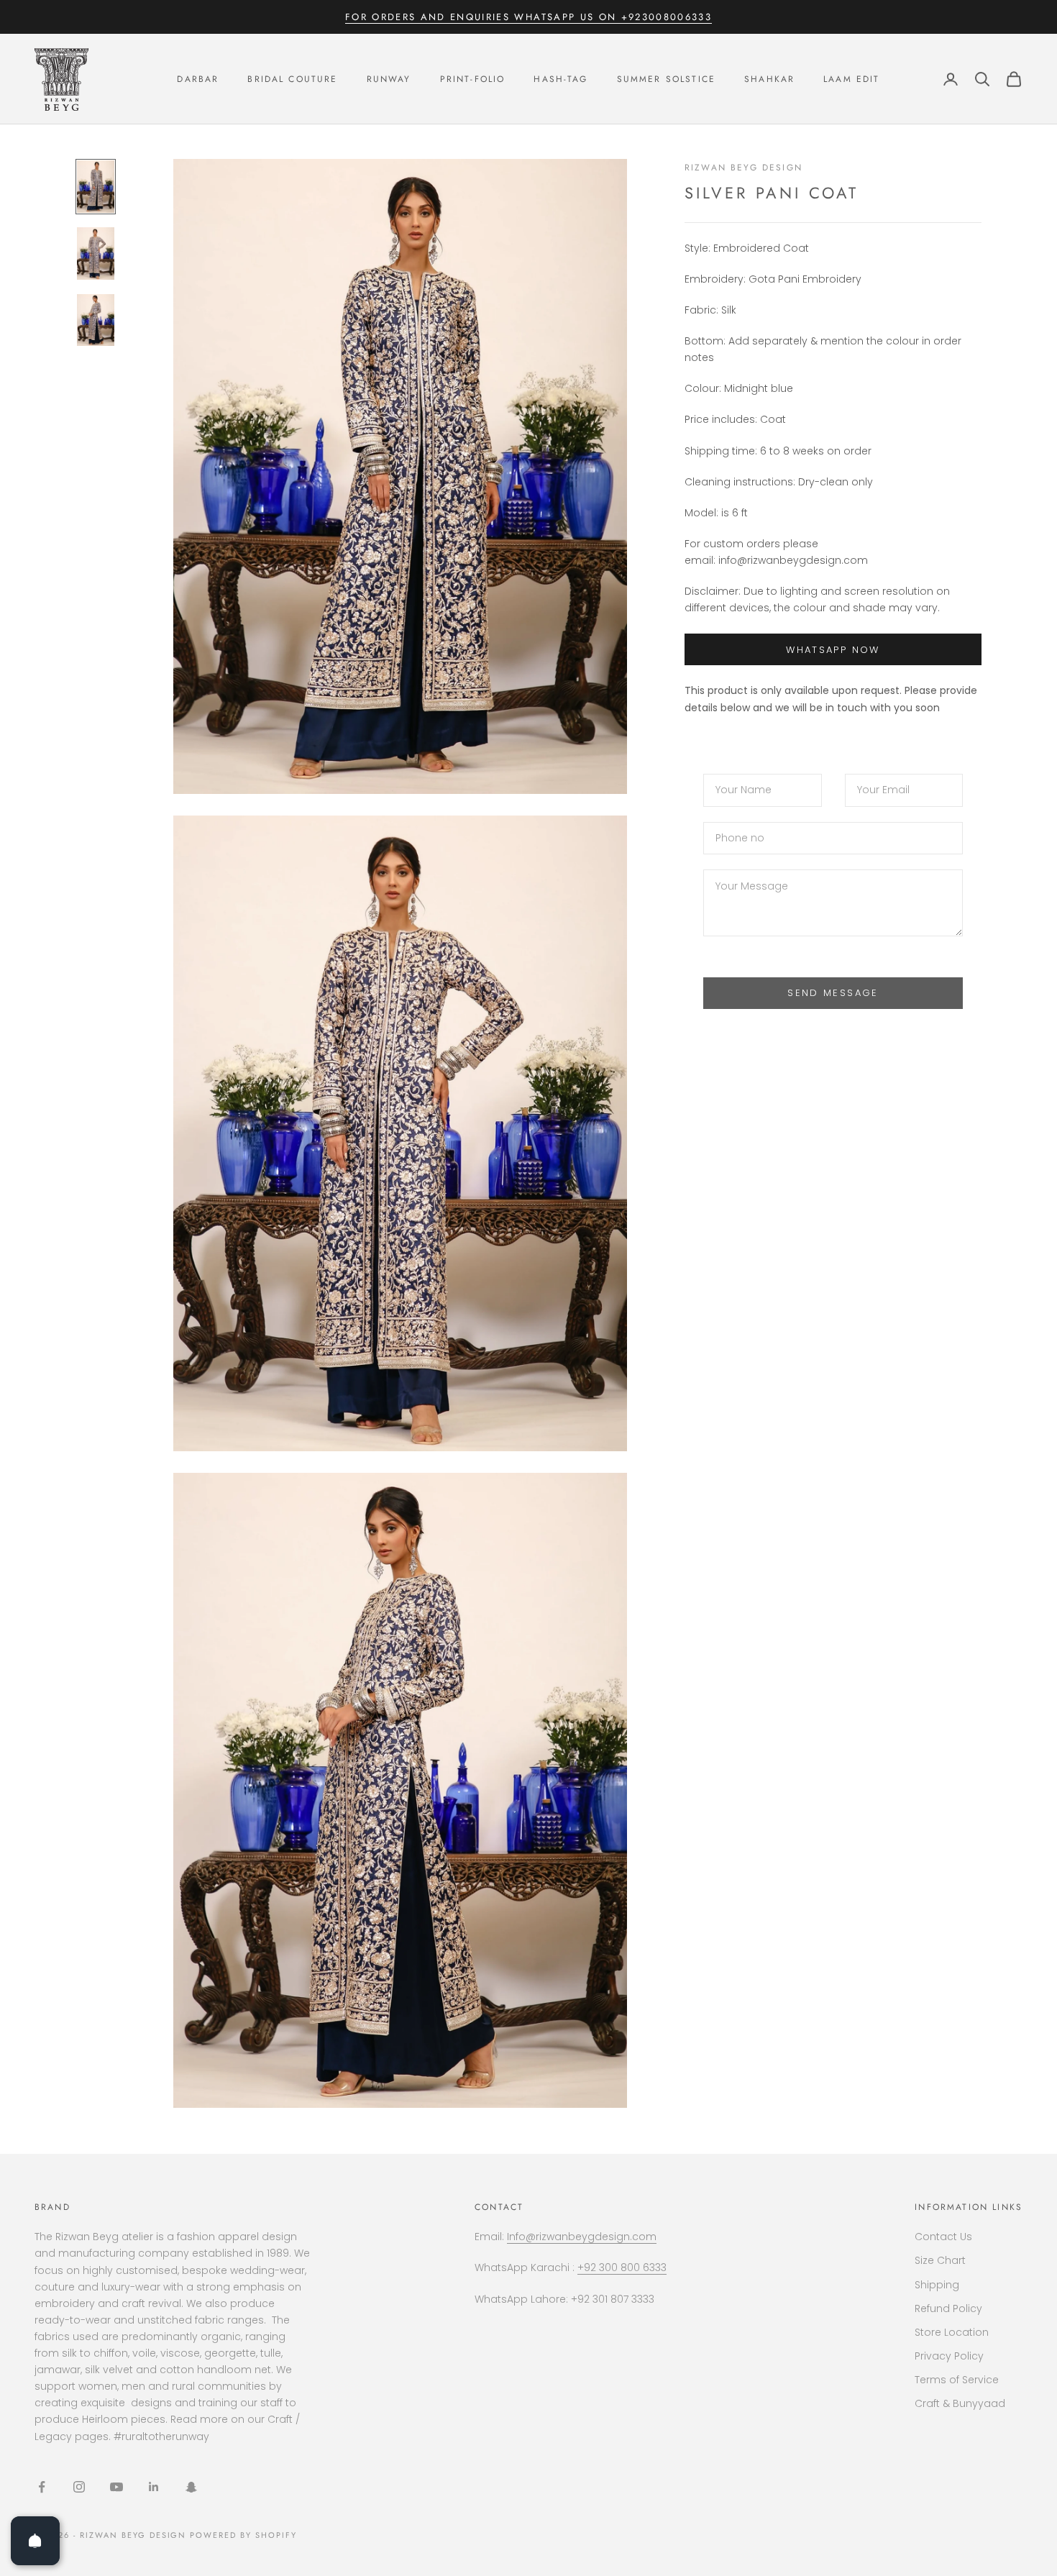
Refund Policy (948, 2308)
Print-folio (473, 79)
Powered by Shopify (243, 2535)
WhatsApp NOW (833, 650)
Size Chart (940, 2260)
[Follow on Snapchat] (191, 2487)
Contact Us (943, 2237)
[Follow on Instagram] (79, 2487)
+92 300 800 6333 (622, 2267)
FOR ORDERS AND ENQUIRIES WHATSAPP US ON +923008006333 (528, 17)
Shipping (937, 2285)
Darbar (198, 79)
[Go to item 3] (96, 320)
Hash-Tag (560, 79)
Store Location (952, 2332)
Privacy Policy (949, 2356)
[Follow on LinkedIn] (154, 2487)
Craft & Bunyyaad (960, 2403)
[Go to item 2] (96, 254)
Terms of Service (957, 2380)
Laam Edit (851, 79)
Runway (389, 79)
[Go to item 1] (96, 187)
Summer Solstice (666, 79)
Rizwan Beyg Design (743, 168)
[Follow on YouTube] (116, 2487)
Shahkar (769, 79)
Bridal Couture (292, 79)
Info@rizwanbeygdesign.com (582, 2237)
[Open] (35, 2541)
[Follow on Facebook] (42, 2487)
